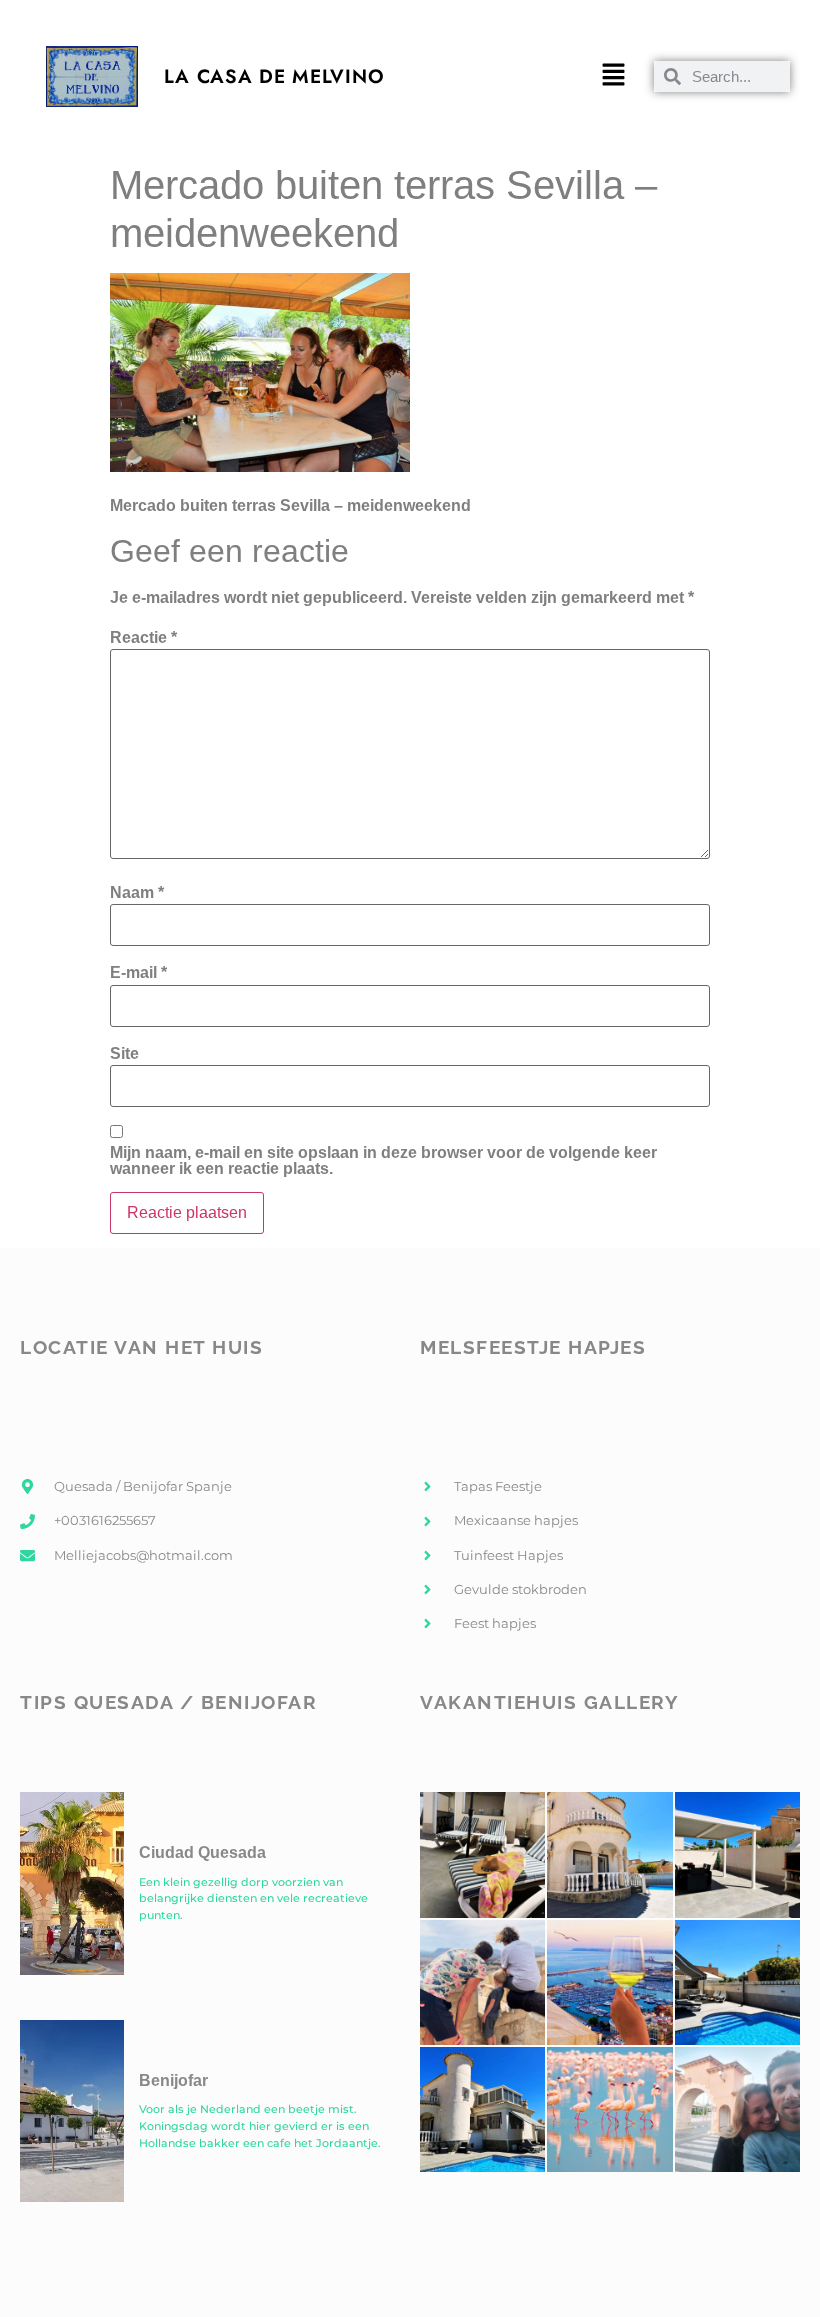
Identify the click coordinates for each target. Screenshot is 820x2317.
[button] (614, 76)
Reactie (143, 638)
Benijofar (173, 2080)
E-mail (138, 973)
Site (124, 1054)
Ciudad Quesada (202, 1852)
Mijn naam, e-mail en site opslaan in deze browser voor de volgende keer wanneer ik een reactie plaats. (383, 1161)
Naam (137, 893)
